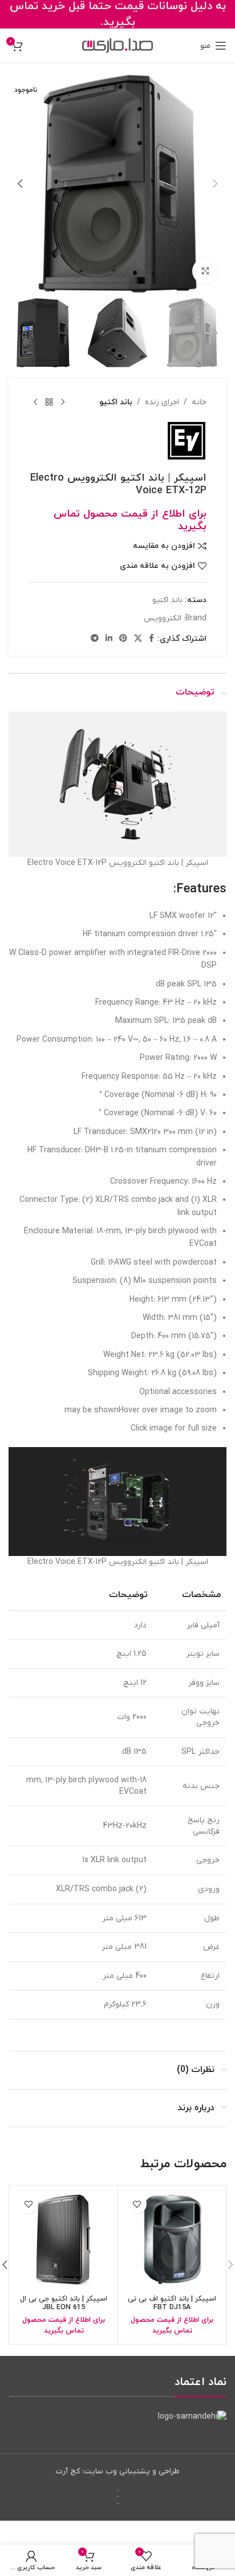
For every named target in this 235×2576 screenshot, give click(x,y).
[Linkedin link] (109, 639)
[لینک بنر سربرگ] (117, 14)
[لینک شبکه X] (138, 639)
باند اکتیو (116, 402)
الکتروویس (163, 618)
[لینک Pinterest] (123, 639)
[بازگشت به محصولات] (49, 403)
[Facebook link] (151, 639)
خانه (199, 402)
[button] (215, 184)
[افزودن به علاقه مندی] (137, 2204)
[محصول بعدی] (35, 403)
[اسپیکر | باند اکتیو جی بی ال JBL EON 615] (64, 2239)
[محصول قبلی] (63, 403)
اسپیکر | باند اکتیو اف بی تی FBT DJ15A (172, 2303)
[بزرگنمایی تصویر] (205, 271)
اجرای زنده (162, 402)
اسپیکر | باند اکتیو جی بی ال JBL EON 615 (64, 2303)
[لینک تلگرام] (95, 639)
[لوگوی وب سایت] (117, 45)
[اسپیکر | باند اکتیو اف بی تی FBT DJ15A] (172, 2239)
